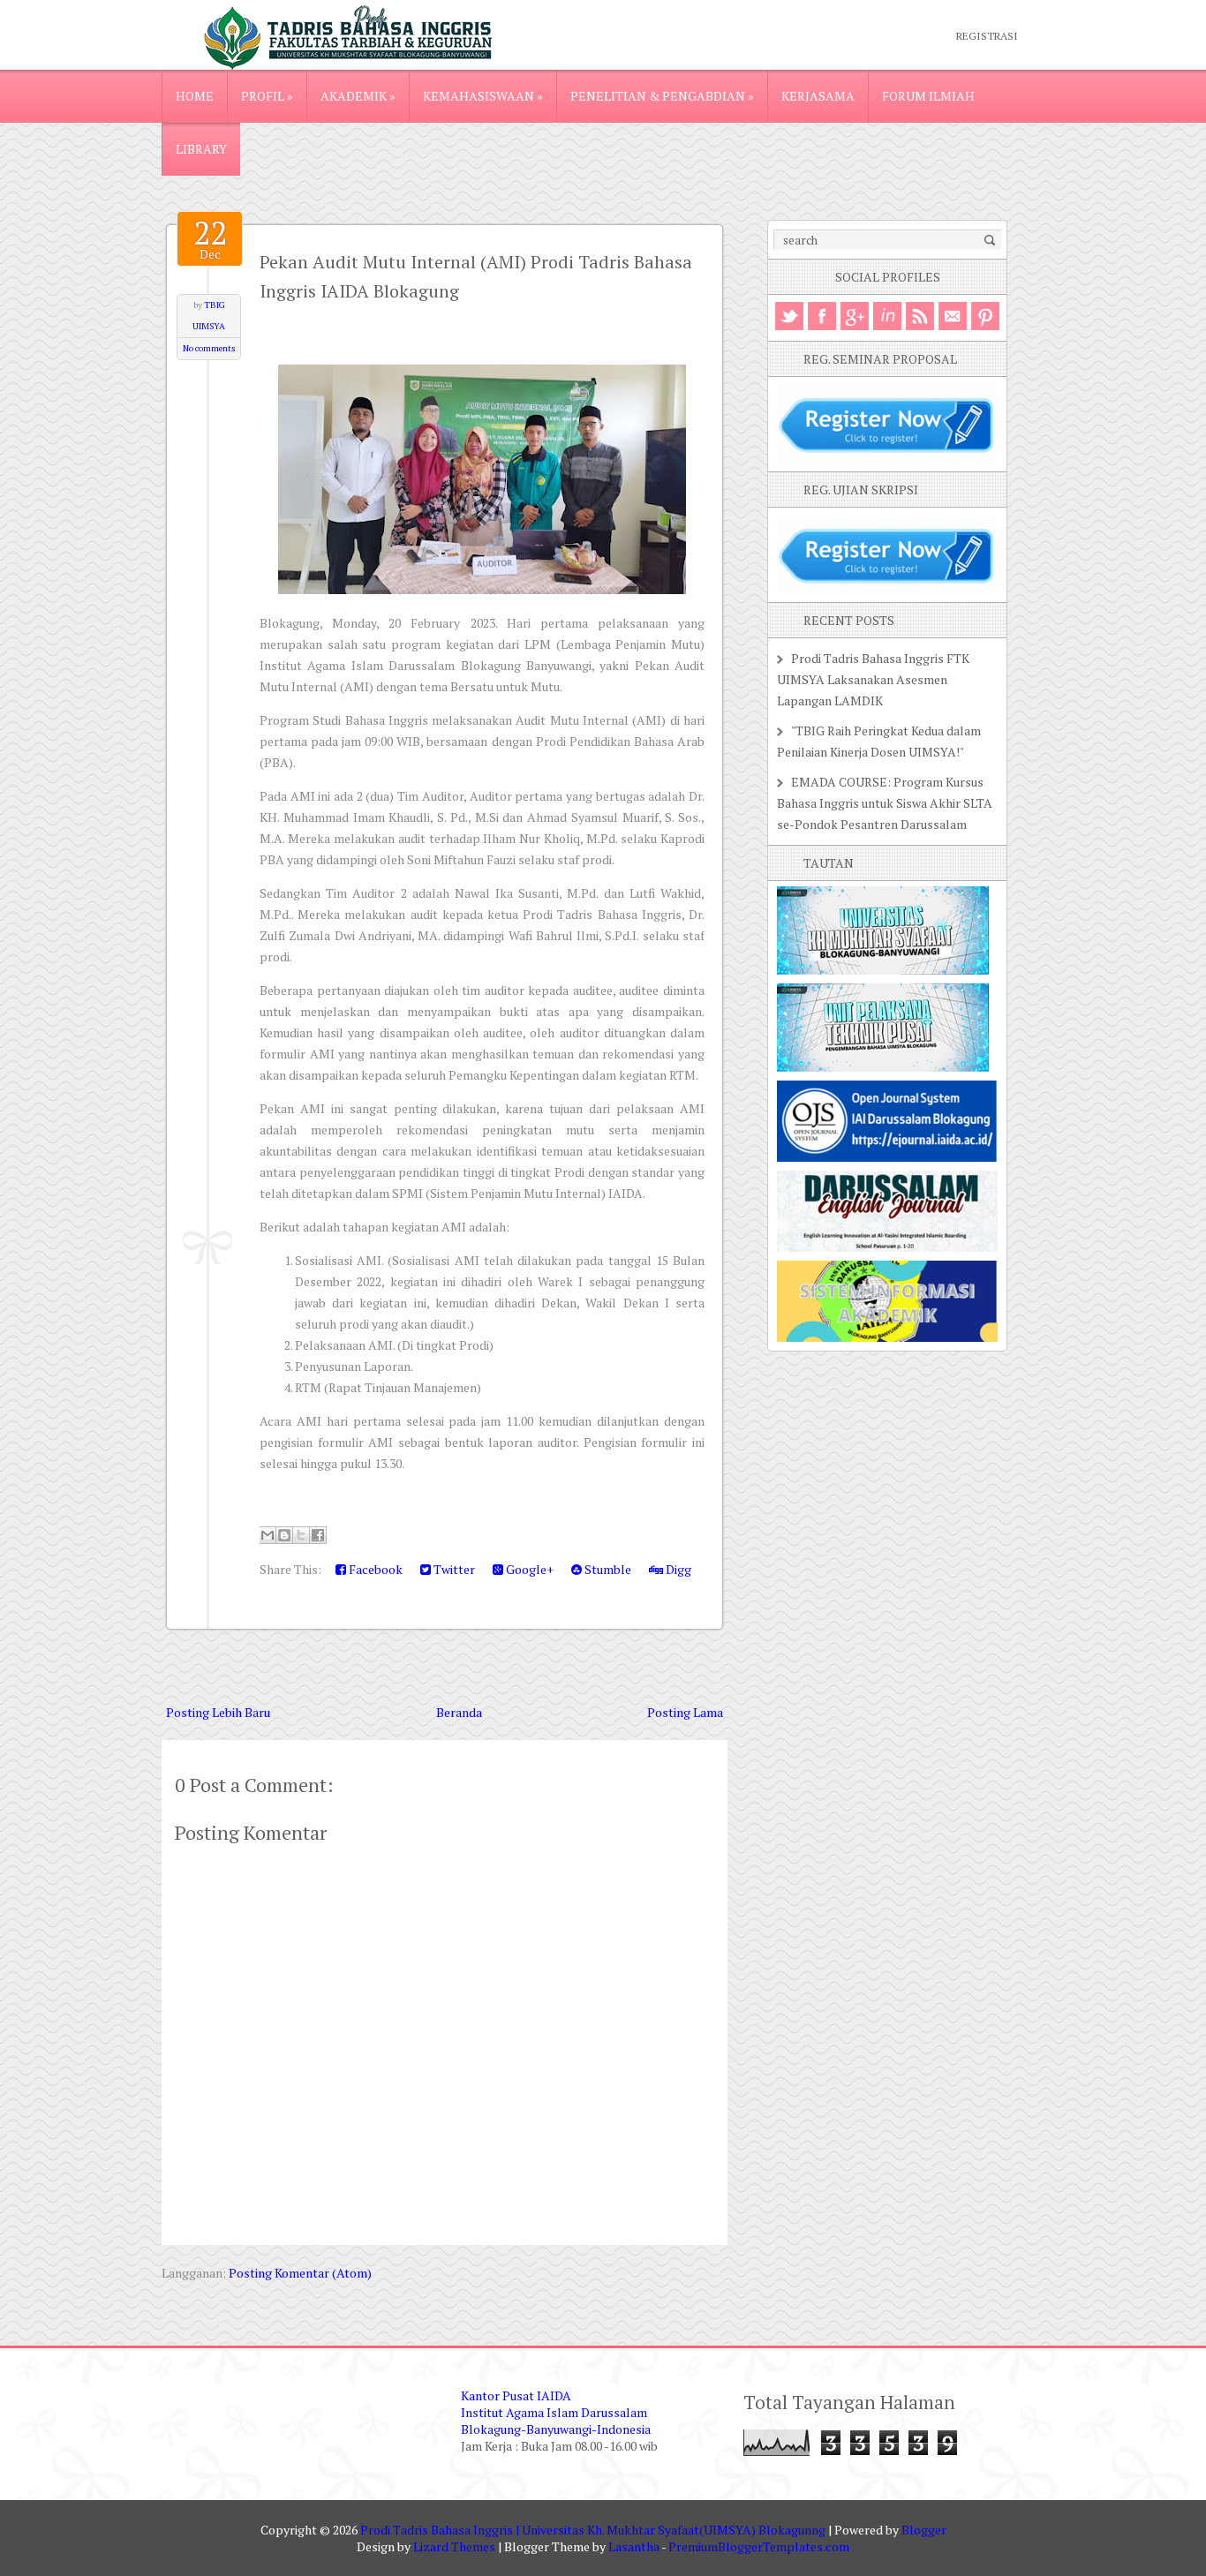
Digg (677, 1569)
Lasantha (634, 2546)
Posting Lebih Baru (218, 1712)
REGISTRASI (987, 36)
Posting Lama (685, 1712)
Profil (267, 96)
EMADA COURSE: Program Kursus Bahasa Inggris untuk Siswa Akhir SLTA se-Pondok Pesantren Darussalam (885, 803)
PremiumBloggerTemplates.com (759, 2546)
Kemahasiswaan (483, 96)
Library (201, 149)
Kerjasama (818, 96)
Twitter (453, 1569)
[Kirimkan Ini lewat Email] (268, 1535)
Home (195, 96)
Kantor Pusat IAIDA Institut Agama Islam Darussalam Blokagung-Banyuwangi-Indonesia (556, 2412)
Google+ (528, 1569)
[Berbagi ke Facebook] (318, 1535)
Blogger (924, 2530)
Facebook (374, 1569)
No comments (209, 348)
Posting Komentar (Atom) (300, 2273)
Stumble (607, 1569)
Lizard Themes (454, 2546)
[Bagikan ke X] (301, 1535)
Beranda (459, 1712)
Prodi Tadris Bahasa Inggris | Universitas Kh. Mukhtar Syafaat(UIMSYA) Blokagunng (593, 2530)
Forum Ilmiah (928, 96)
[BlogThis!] (284, 1535)
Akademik (358, 96)
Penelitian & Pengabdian (662, 96)
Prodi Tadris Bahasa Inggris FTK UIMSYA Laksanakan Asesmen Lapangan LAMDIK (873, 679)
